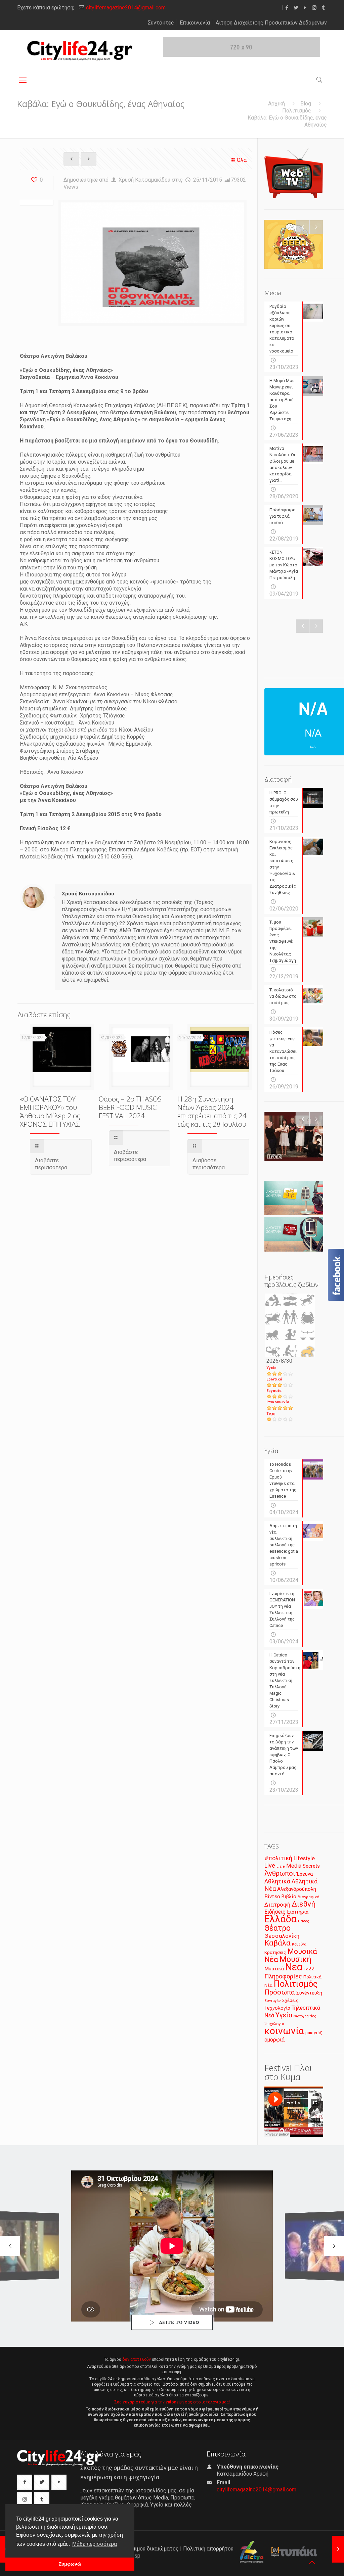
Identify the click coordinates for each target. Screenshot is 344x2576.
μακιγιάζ (314, 2033)
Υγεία (271, 1368)
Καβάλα (277, 1943)
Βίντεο (272, 1896)
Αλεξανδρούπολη (297, 1889)
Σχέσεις (290, 2000)
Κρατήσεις (275, 1952)
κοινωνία (284, 2031)
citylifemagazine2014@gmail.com (126, 8)
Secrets (311, 1866)
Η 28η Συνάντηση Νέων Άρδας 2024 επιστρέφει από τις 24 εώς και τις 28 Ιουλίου (212, 1111)
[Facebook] (287, 8)
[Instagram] (314, 8)
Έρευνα (305, 1874)
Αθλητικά (277, 1881)
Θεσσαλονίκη (282, 1936)
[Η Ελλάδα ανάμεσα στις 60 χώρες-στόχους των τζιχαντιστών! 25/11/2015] (338, 2549)
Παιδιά (309, 1969)
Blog (306, 104)
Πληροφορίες (283, 1976)
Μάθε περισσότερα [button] (95, 2544)
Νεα (294, 1967)
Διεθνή (304, 1904)
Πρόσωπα (280, 1992)
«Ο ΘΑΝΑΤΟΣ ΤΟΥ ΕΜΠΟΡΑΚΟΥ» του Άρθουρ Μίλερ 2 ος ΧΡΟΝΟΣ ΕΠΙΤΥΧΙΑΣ (50, 1111)
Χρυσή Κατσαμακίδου (144, 180)
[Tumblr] (323, 8)
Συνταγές (273, 2001)
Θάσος (304, 1921)
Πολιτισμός (297, 111)
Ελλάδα (281, 1919)
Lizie (281, 1866)
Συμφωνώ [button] (70, 2564)
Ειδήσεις (275, 1912)
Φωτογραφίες (305, 2016)
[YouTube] (305, 8)
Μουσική (295, 1959)
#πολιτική (278, 1858)
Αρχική (276, 104)
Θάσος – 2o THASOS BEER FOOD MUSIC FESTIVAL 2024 (130, 1107)
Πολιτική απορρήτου (208, 2549)
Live (270, 1865)
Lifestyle (304, 1858)
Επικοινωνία (195, 23)
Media (294, 1866)
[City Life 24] (80, 51)
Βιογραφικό (308, 1897)
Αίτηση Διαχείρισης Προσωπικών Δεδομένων (271, 23)
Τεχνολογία (277, 2008)
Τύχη (271, 1414)
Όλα (242, 160)
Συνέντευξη (309, 1993)
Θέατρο (277, 1928)
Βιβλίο (289, 1897)
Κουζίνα (299, 1944)
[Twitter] (296, 8)
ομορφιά (274, 2040)
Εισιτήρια (298, 1912)
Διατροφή (277, 1905)
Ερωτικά (274, 1379)
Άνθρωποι (280, 1873)
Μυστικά (274, 1969)
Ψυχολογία (274, 2024)
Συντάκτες (161, 23)
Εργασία (274, 1391)
